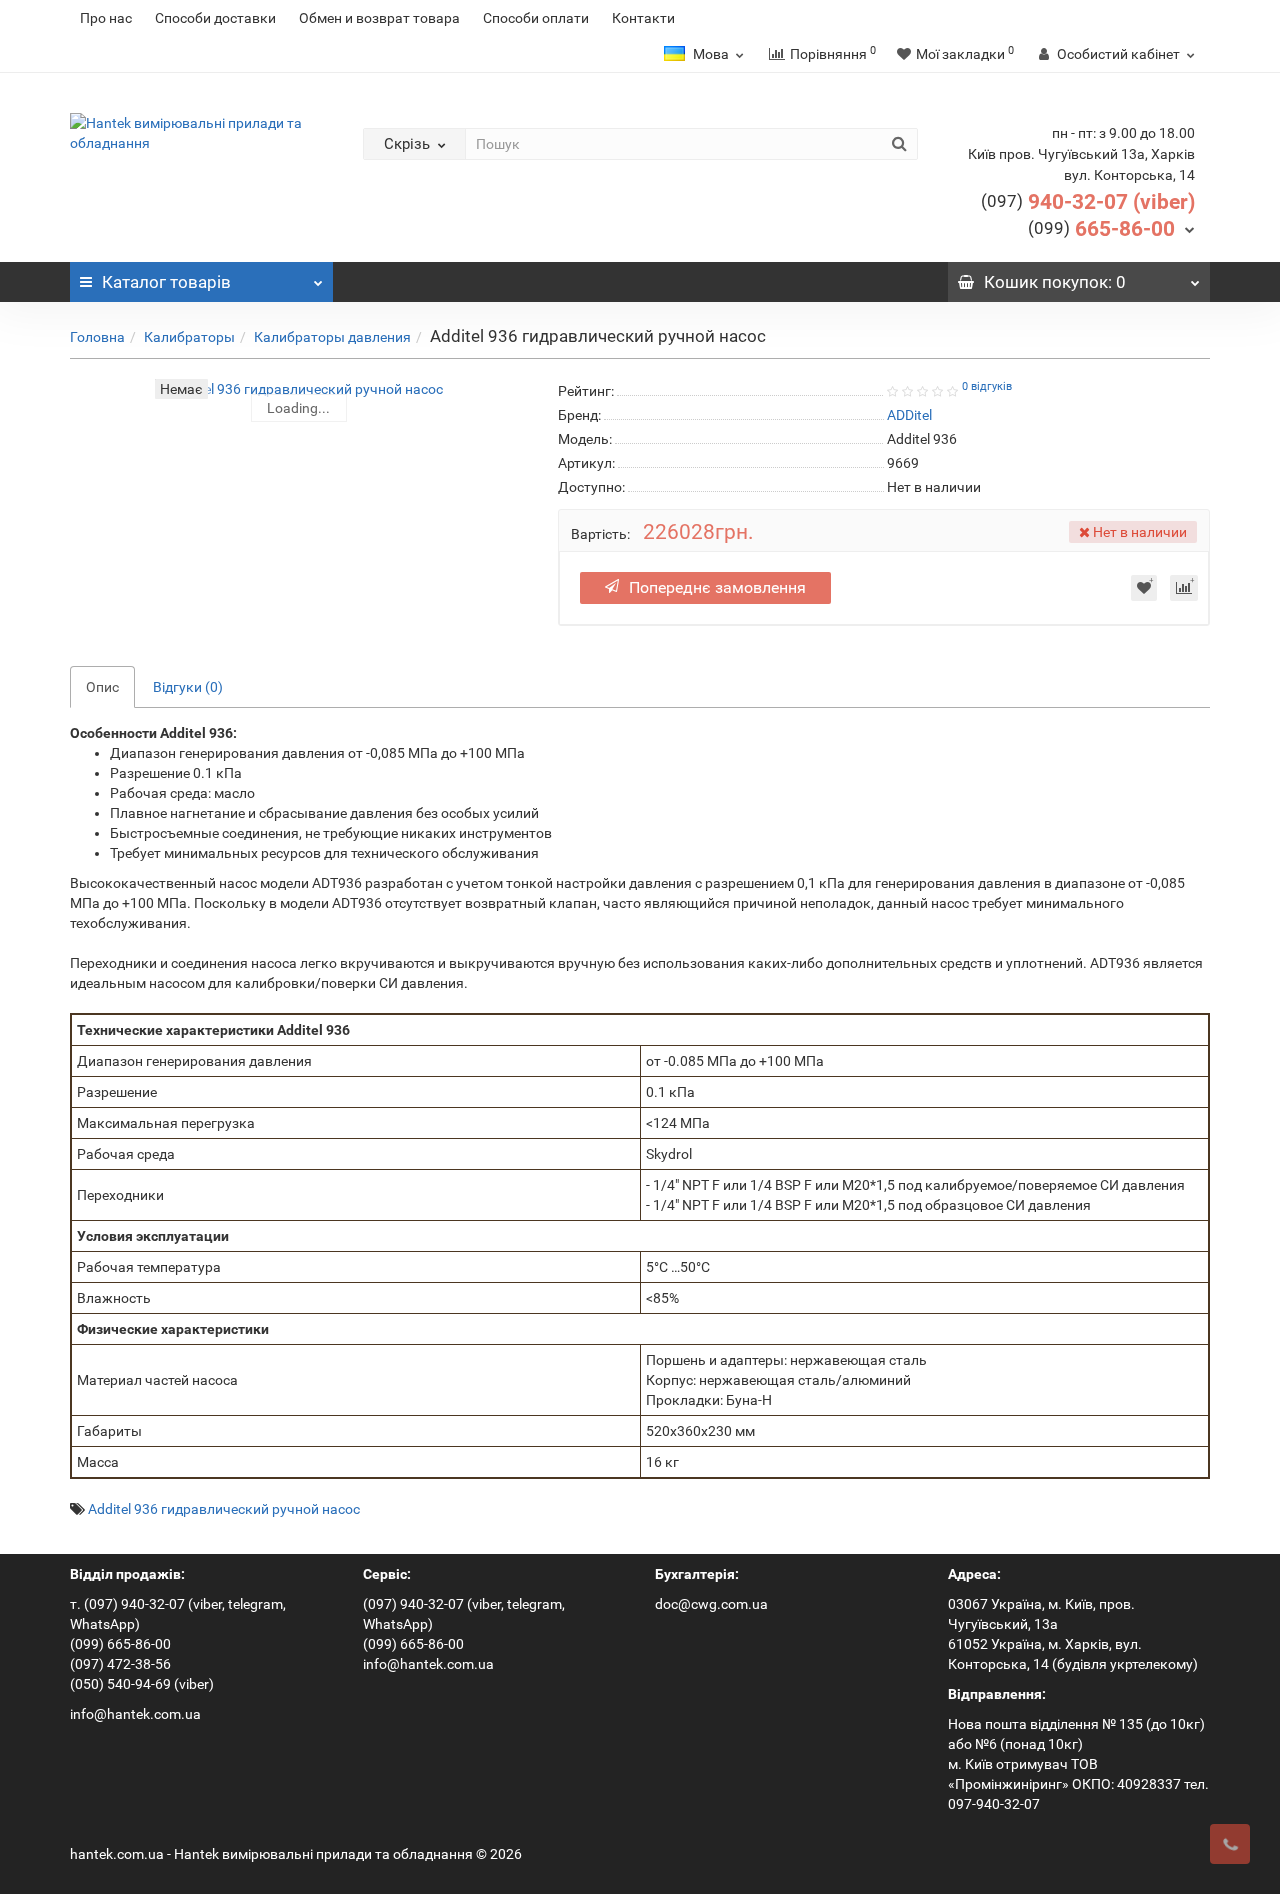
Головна (97, 337)
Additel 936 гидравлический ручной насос (224, 1509)
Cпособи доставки (215, 18)
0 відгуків (987, 386)
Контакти (643, 18)
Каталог (166, 282)
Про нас (106, 18)
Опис (102, 687)
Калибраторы (189, 337)
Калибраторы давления (332, 337)
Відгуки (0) (188, 687)
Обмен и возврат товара (379, 18)
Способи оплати (536, 18)
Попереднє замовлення (717, 587)
